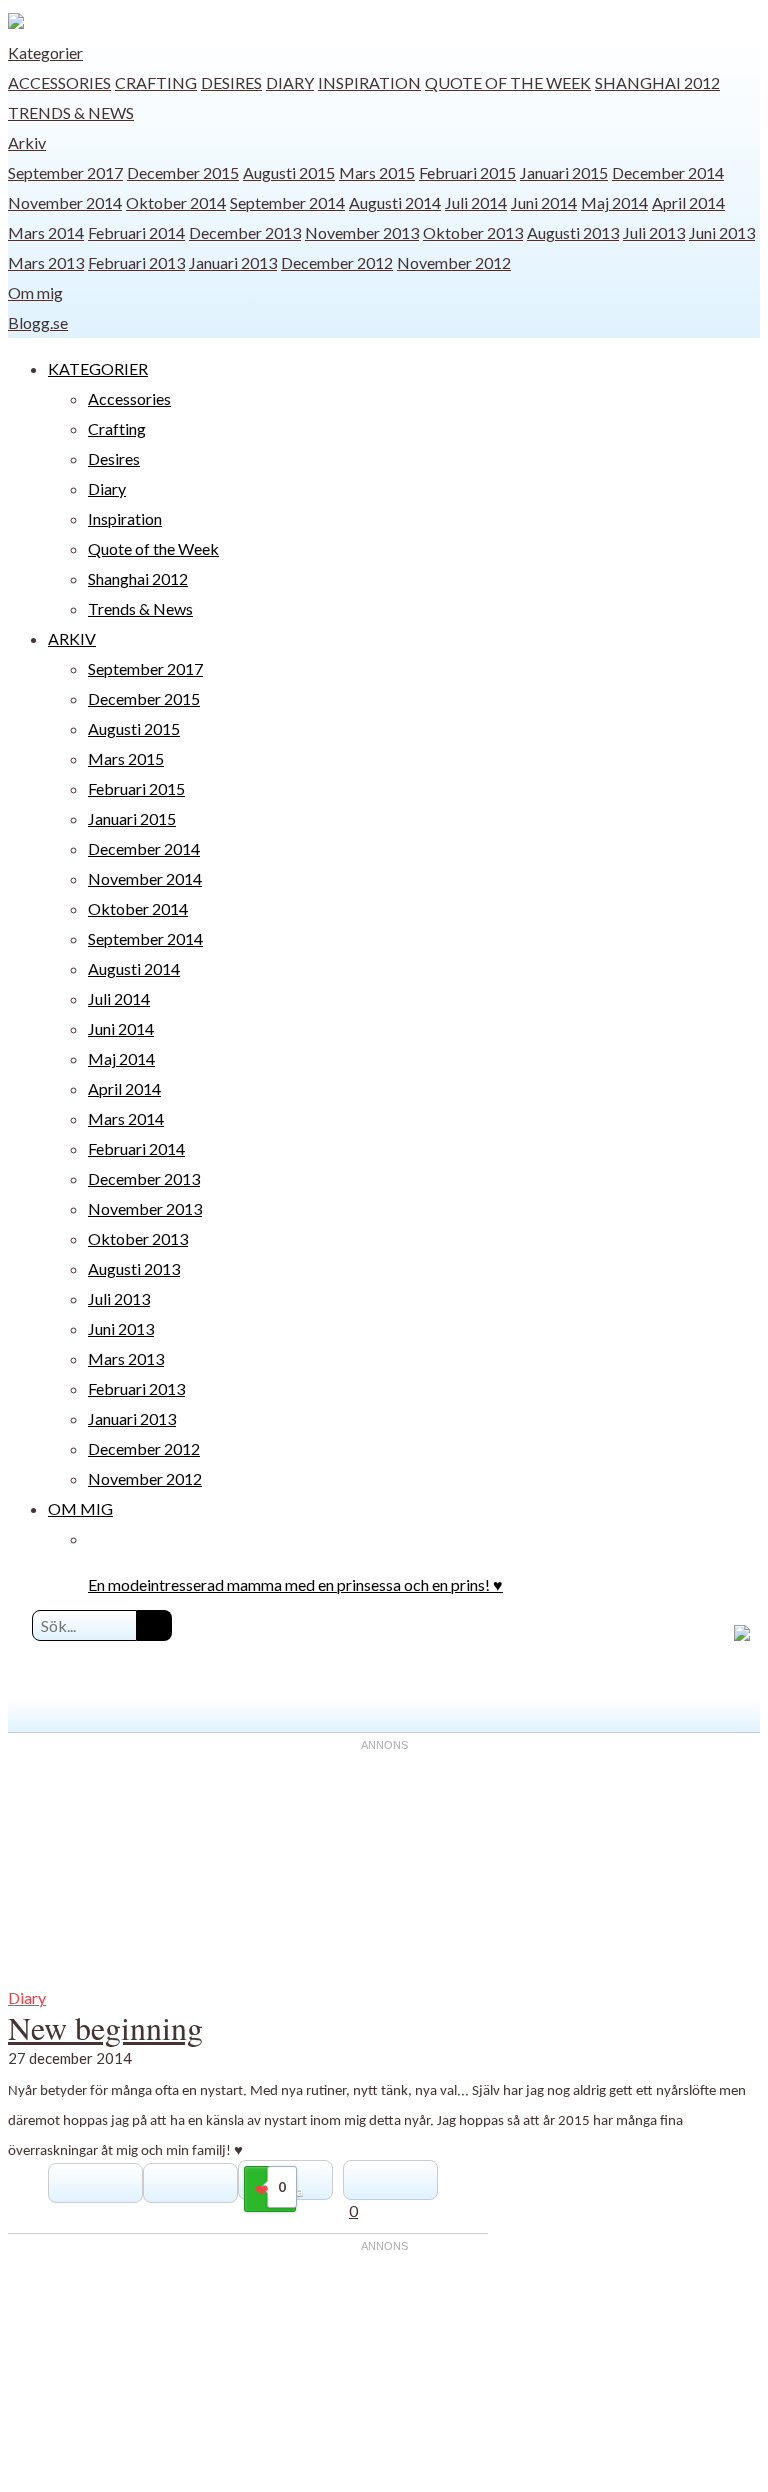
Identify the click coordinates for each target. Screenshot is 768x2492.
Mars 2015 (377, 172)
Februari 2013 (136, 262)
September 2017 (65, 172)
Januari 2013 (233, 262)
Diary (290, 82)
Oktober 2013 (473, 232)
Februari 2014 (136, 232)
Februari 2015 (467, 172)
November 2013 (362, 232)
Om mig (35, 292)
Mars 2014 (46, 232)
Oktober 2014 (176, 202)
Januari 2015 (564, 172)
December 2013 (245, 232)
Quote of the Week (508, 82)
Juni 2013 (722, 232)
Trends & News (71, 112)
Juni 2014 (544, 202)
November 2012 (454, 262)
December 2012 (337, 262)
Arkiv (27, 142)
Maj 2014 (614, 202)
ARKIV (72, 638)
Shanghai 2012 (657, 82)
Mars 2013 (46, 262)
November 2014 (65, 202)
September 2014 (287, 202)
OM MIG (80, 1508)
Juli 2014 (476, 202)
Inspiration (369, 82)
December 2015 (183, 172)
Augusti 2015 (289, 172)
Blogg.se (38, 322)
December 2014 (668, 172)
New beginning (105, 2027)
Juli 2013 (654, 232)
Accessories (59, 82)
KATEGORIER (98, 368)
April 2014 (688, 202)
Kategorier (45, 52)
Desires (231, 82)
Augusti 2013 (573, 232)
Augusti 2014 (395, 202)
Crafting (156, 82)
